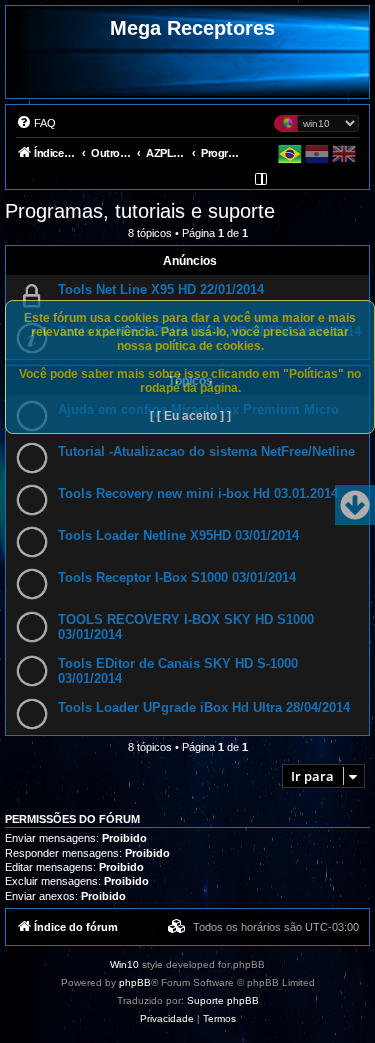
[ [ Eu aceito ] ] (190, 416)
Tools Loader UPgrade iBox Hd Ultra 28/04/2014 (204, 707)
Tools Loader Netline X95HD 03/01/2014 (178, 535)
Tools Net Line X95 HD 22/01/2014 (161, 289)
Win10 (124, 964)
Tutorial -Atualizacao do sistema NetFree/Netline (206, 451)
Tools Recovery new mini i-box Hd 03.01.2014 (198, 493)
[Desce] (355, 505)
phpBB (135, 982)
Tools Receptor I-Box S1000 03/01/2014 (177, 577)
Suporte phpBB (223, 1000)
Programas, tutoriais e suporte (140, 211)
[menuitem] (36, 123)
